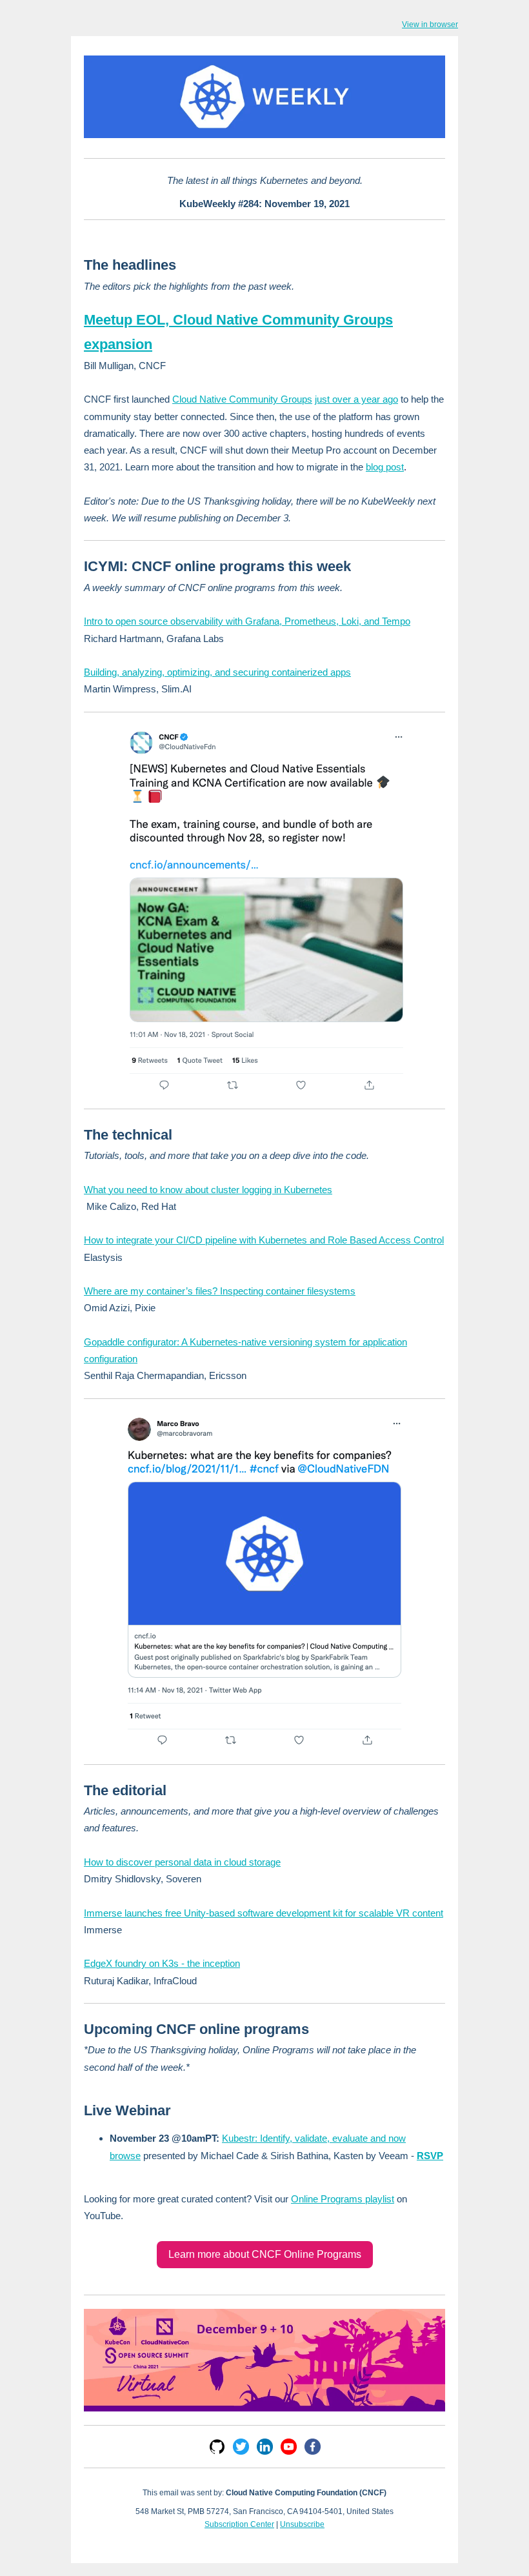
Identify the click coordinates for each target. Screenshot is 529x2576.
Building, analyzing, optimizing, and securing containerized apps (217, 672)
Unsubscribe (302, 2524)
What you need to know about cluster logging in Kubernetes (208, 1190)
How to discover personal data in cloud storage (182, 1862)
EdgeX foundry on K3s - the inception (162, 1963)
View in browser (430, 25)
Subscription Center (239, 2524)
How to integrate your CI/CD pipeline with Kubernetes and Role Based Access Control (264, 1240)
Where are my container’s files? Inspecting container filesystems (220, 1291)
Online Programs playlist (343, 2199)
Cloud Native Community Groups (242, 399)
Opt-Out (265, 2537)
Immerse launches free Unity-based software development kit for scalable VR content (264, 1913)
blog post (385, 467)
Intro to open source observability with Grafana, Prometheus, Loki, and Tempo (247, 621)
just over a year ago (356, 399)
